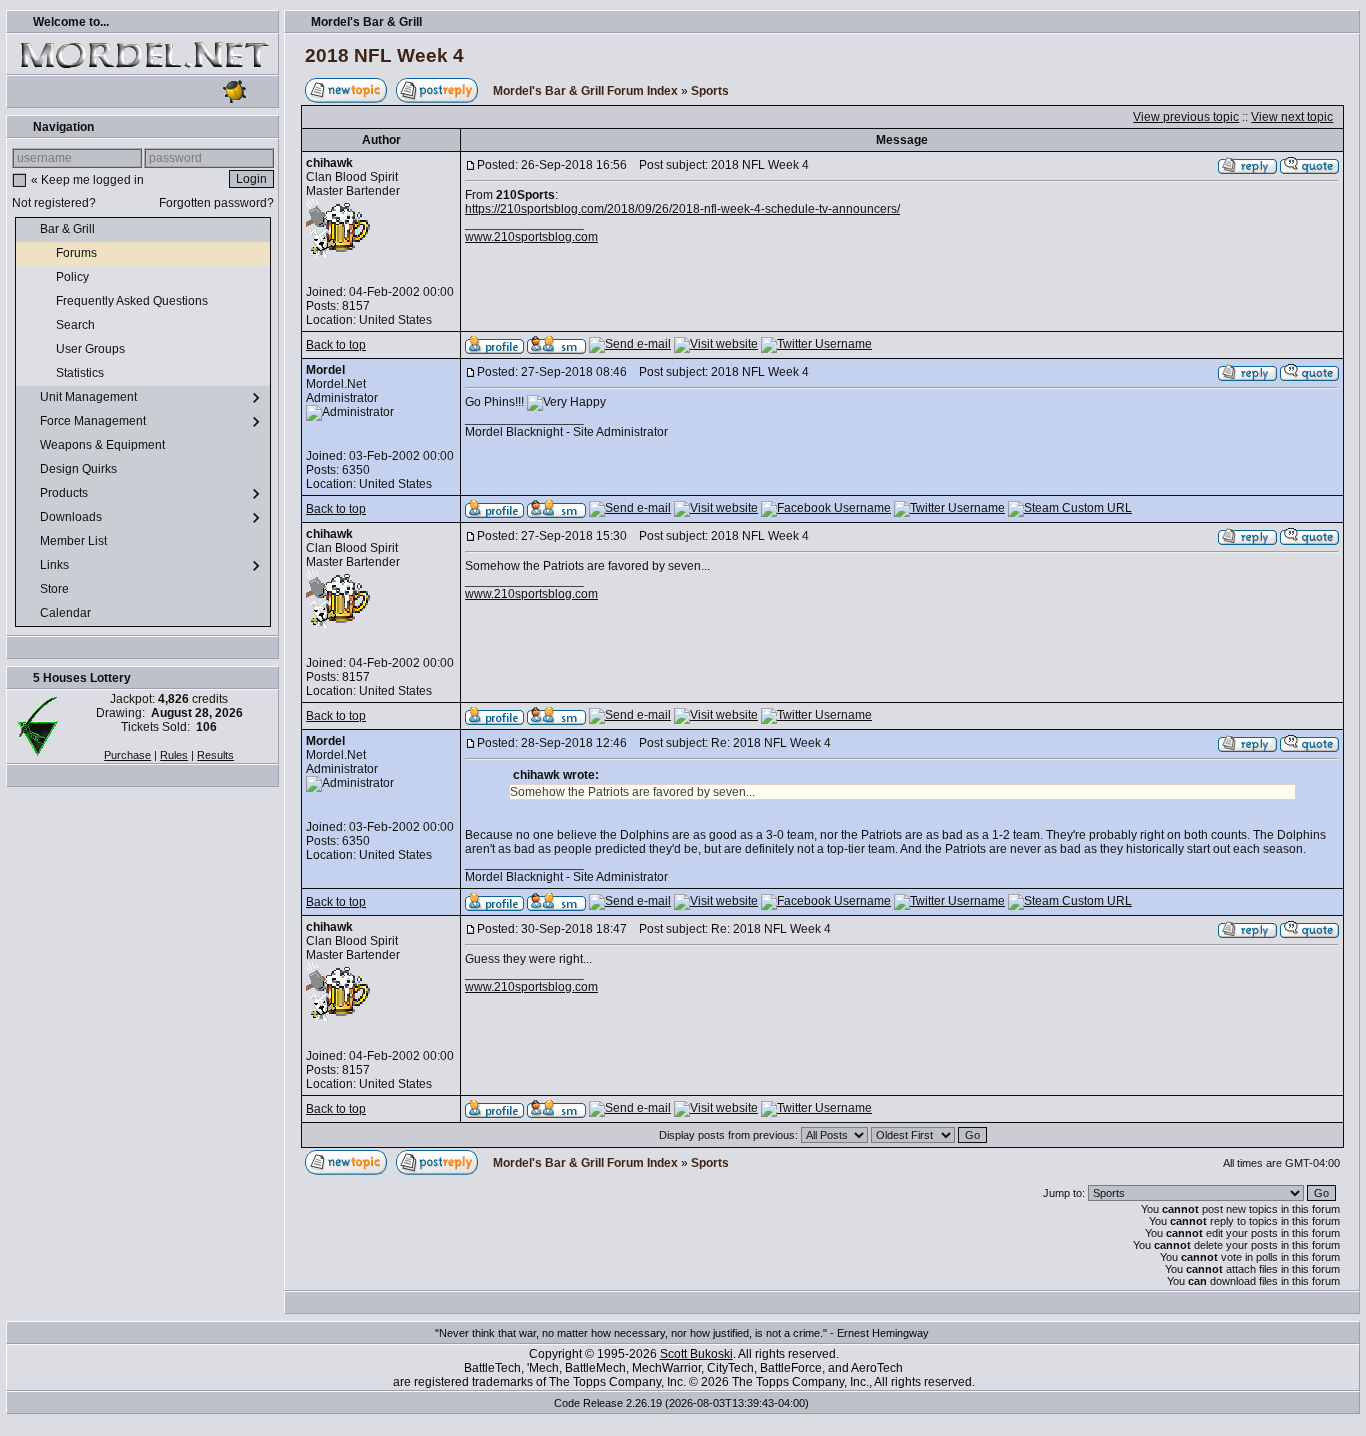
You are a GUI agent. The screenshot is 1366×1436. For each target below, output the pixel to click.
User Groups (92, 349)
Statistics (81, 373)
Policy (74, 277)
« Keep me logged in (87, 180)
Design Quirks (80, 469)
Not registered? (54, 203)
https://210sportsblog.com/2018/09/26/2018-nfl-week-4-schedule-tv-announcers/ (682, 209)
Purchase (127, 755)
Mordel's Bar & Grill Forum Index (585, 91)
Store (56, 589)
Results (215, 755)
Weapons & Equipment (104, 445)
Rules (174, 755)
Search (77, 325)
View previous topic (1186, 117)
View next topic (1292, 117)
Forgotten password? (216, 203)
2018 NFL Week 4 (384, 55)
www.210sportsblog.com (531, 237)
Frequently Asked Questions (133, 301)
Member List (75, 541)
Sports (710, 91)
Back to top (336, 345)
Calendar (67, 613)
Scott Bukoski (696, 1354)
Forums (78, 253)
